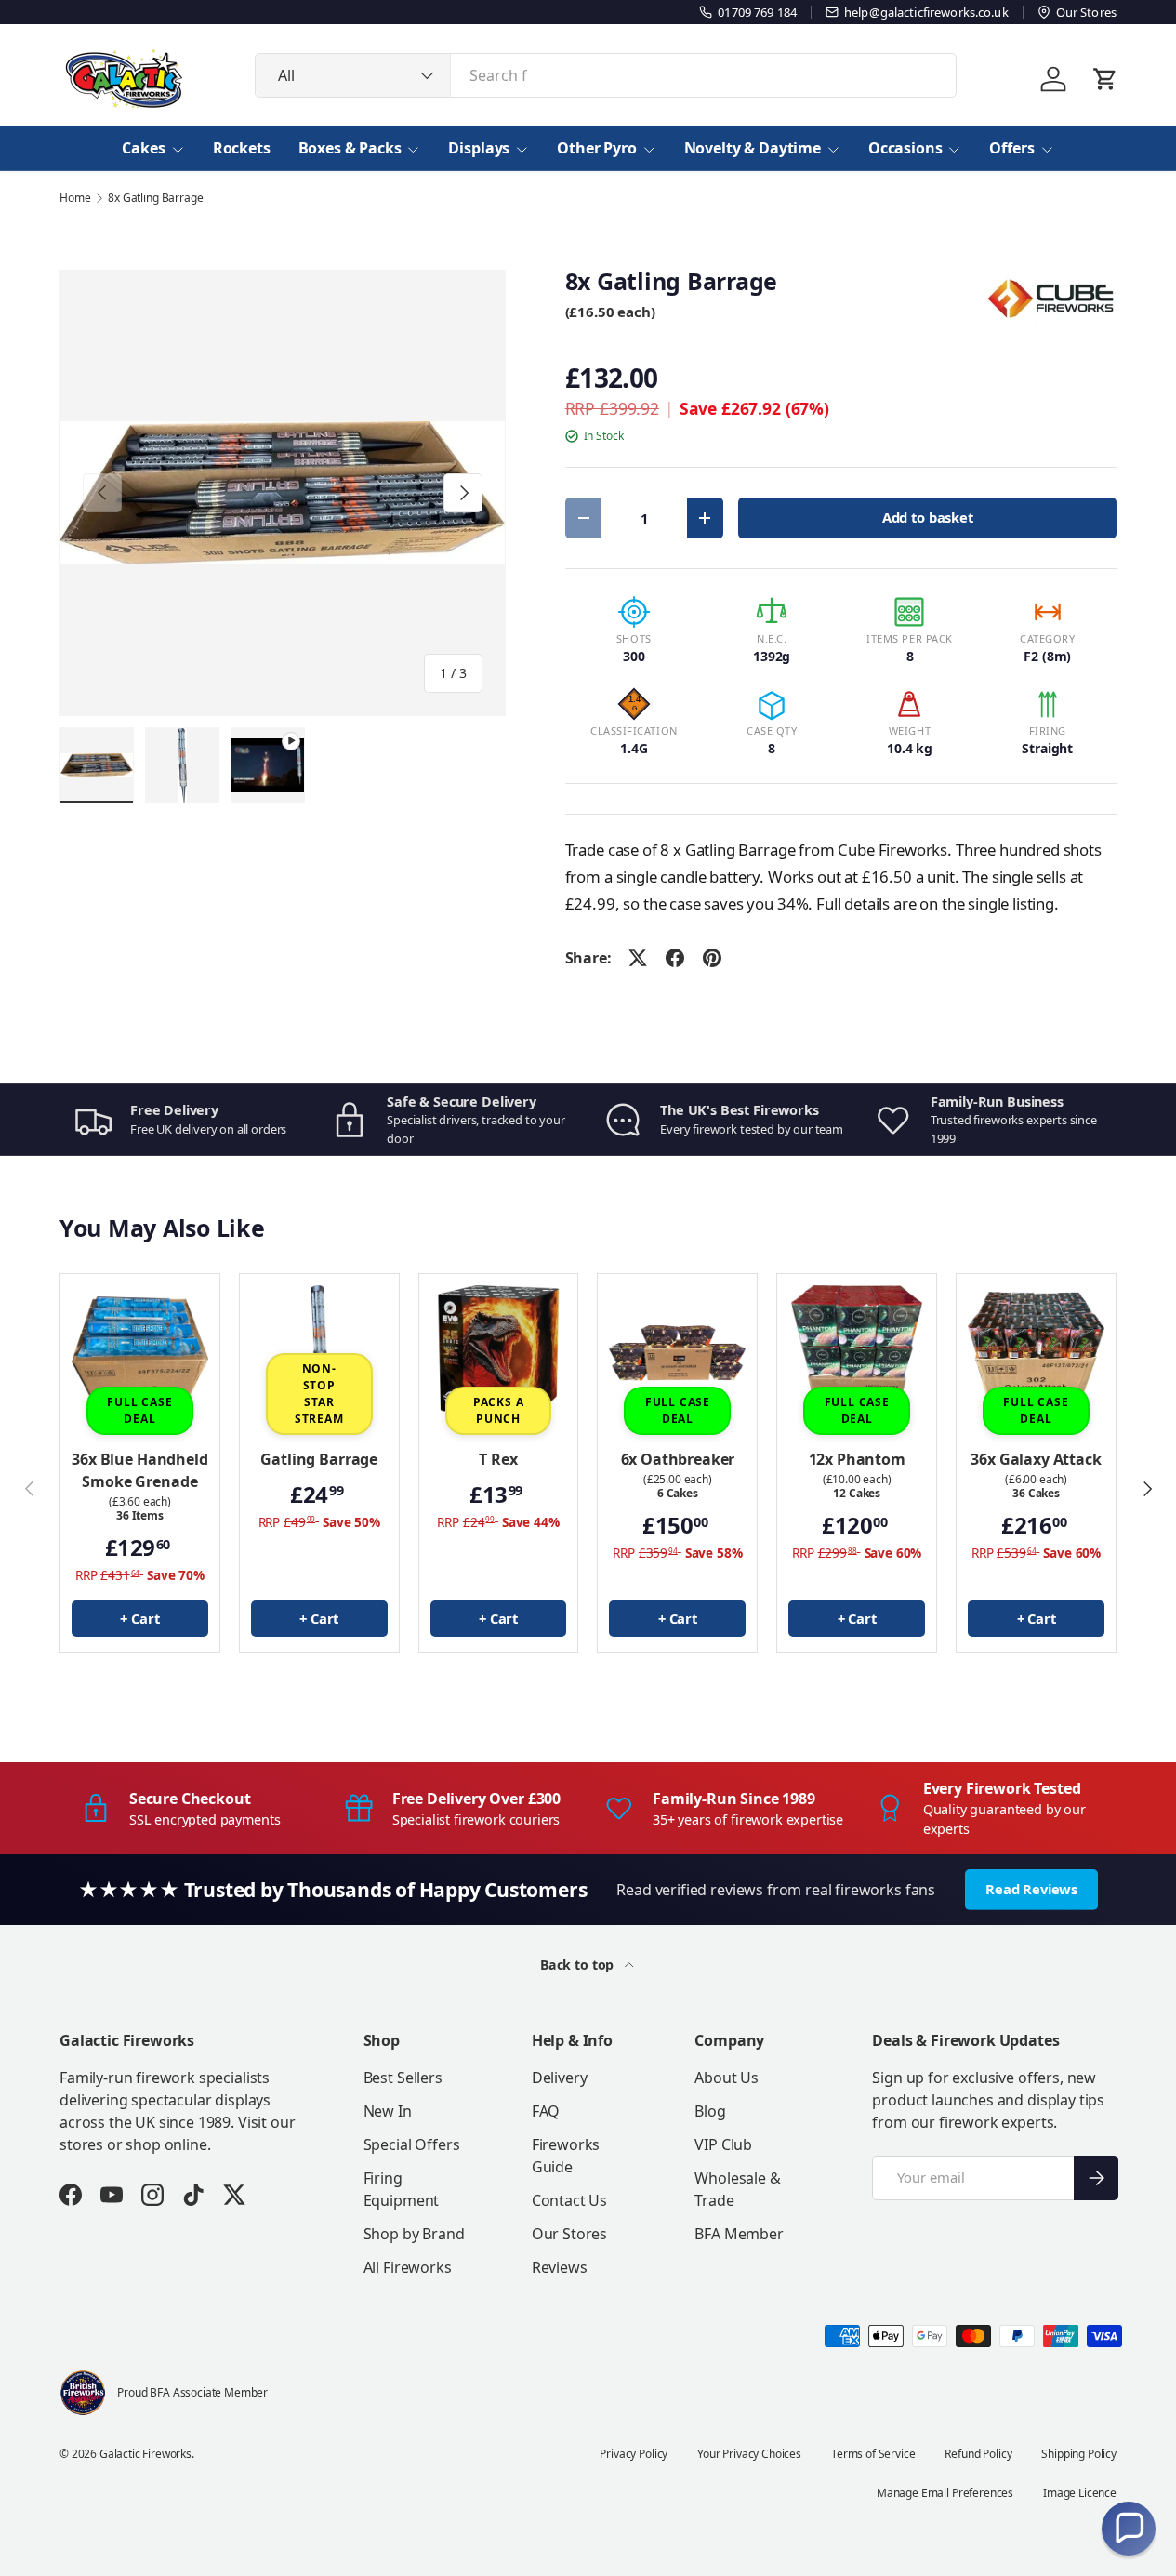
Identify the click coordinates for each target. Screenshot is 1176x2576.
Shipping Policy (1079, 2454)
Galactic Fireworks (145, 2454)
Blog (710, 2111)
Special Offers (412, 2144)
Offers (1011, 148)
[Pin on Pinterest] (712, 958)
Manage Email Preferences (945, 2493)
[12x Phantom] (857, 1354)
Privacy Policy (634, 2454)
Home (75, 198)
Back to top (579, 1965)
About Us (727, 2078)
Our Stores (569, 2234)
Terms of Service (873, 2454)
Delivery (560, 2078)
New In (388, 2111)
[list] (283, 493)
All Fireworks (408, 2267)
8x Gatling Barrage (155, 198)
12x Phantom (857, 1459)
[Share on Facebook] (675, 958)
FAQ (546, 2111)
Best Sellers (403, 2078)
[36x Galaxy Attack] (1036, 1354)
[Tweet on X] (638, 958)
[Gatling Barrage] (319, 1354)
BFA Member (739, 2234)
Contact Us (569, 2200)
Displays (479, 148)
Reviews (560, 2267)
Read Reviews (1031, 1889)
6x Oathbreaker (678, 1459)
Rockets (242, 148)
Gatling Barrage (319, 1459)
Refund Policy (978, 2454)
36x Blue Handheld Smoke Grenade (139, 1470)
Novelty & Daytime (753, 148)
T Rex (498, 1459)
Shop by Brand (414, 2234)
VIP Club (723, 2144)
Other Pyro (596, 148)
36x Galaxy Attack (1036, 1459)
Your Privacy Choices (749, 2454)
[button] (1129, 2529)
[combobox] (606, 75)
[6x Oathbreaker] (677, 1354)
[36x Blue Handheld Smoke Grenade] (140, 1354)
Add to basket (928, 517)
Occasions (905, 148)
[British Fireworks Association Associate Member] (83, 2393)
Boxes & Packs (350, 148)
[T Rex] (499, 1354)
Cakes (143, 148)
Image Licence (1080, 2493)
